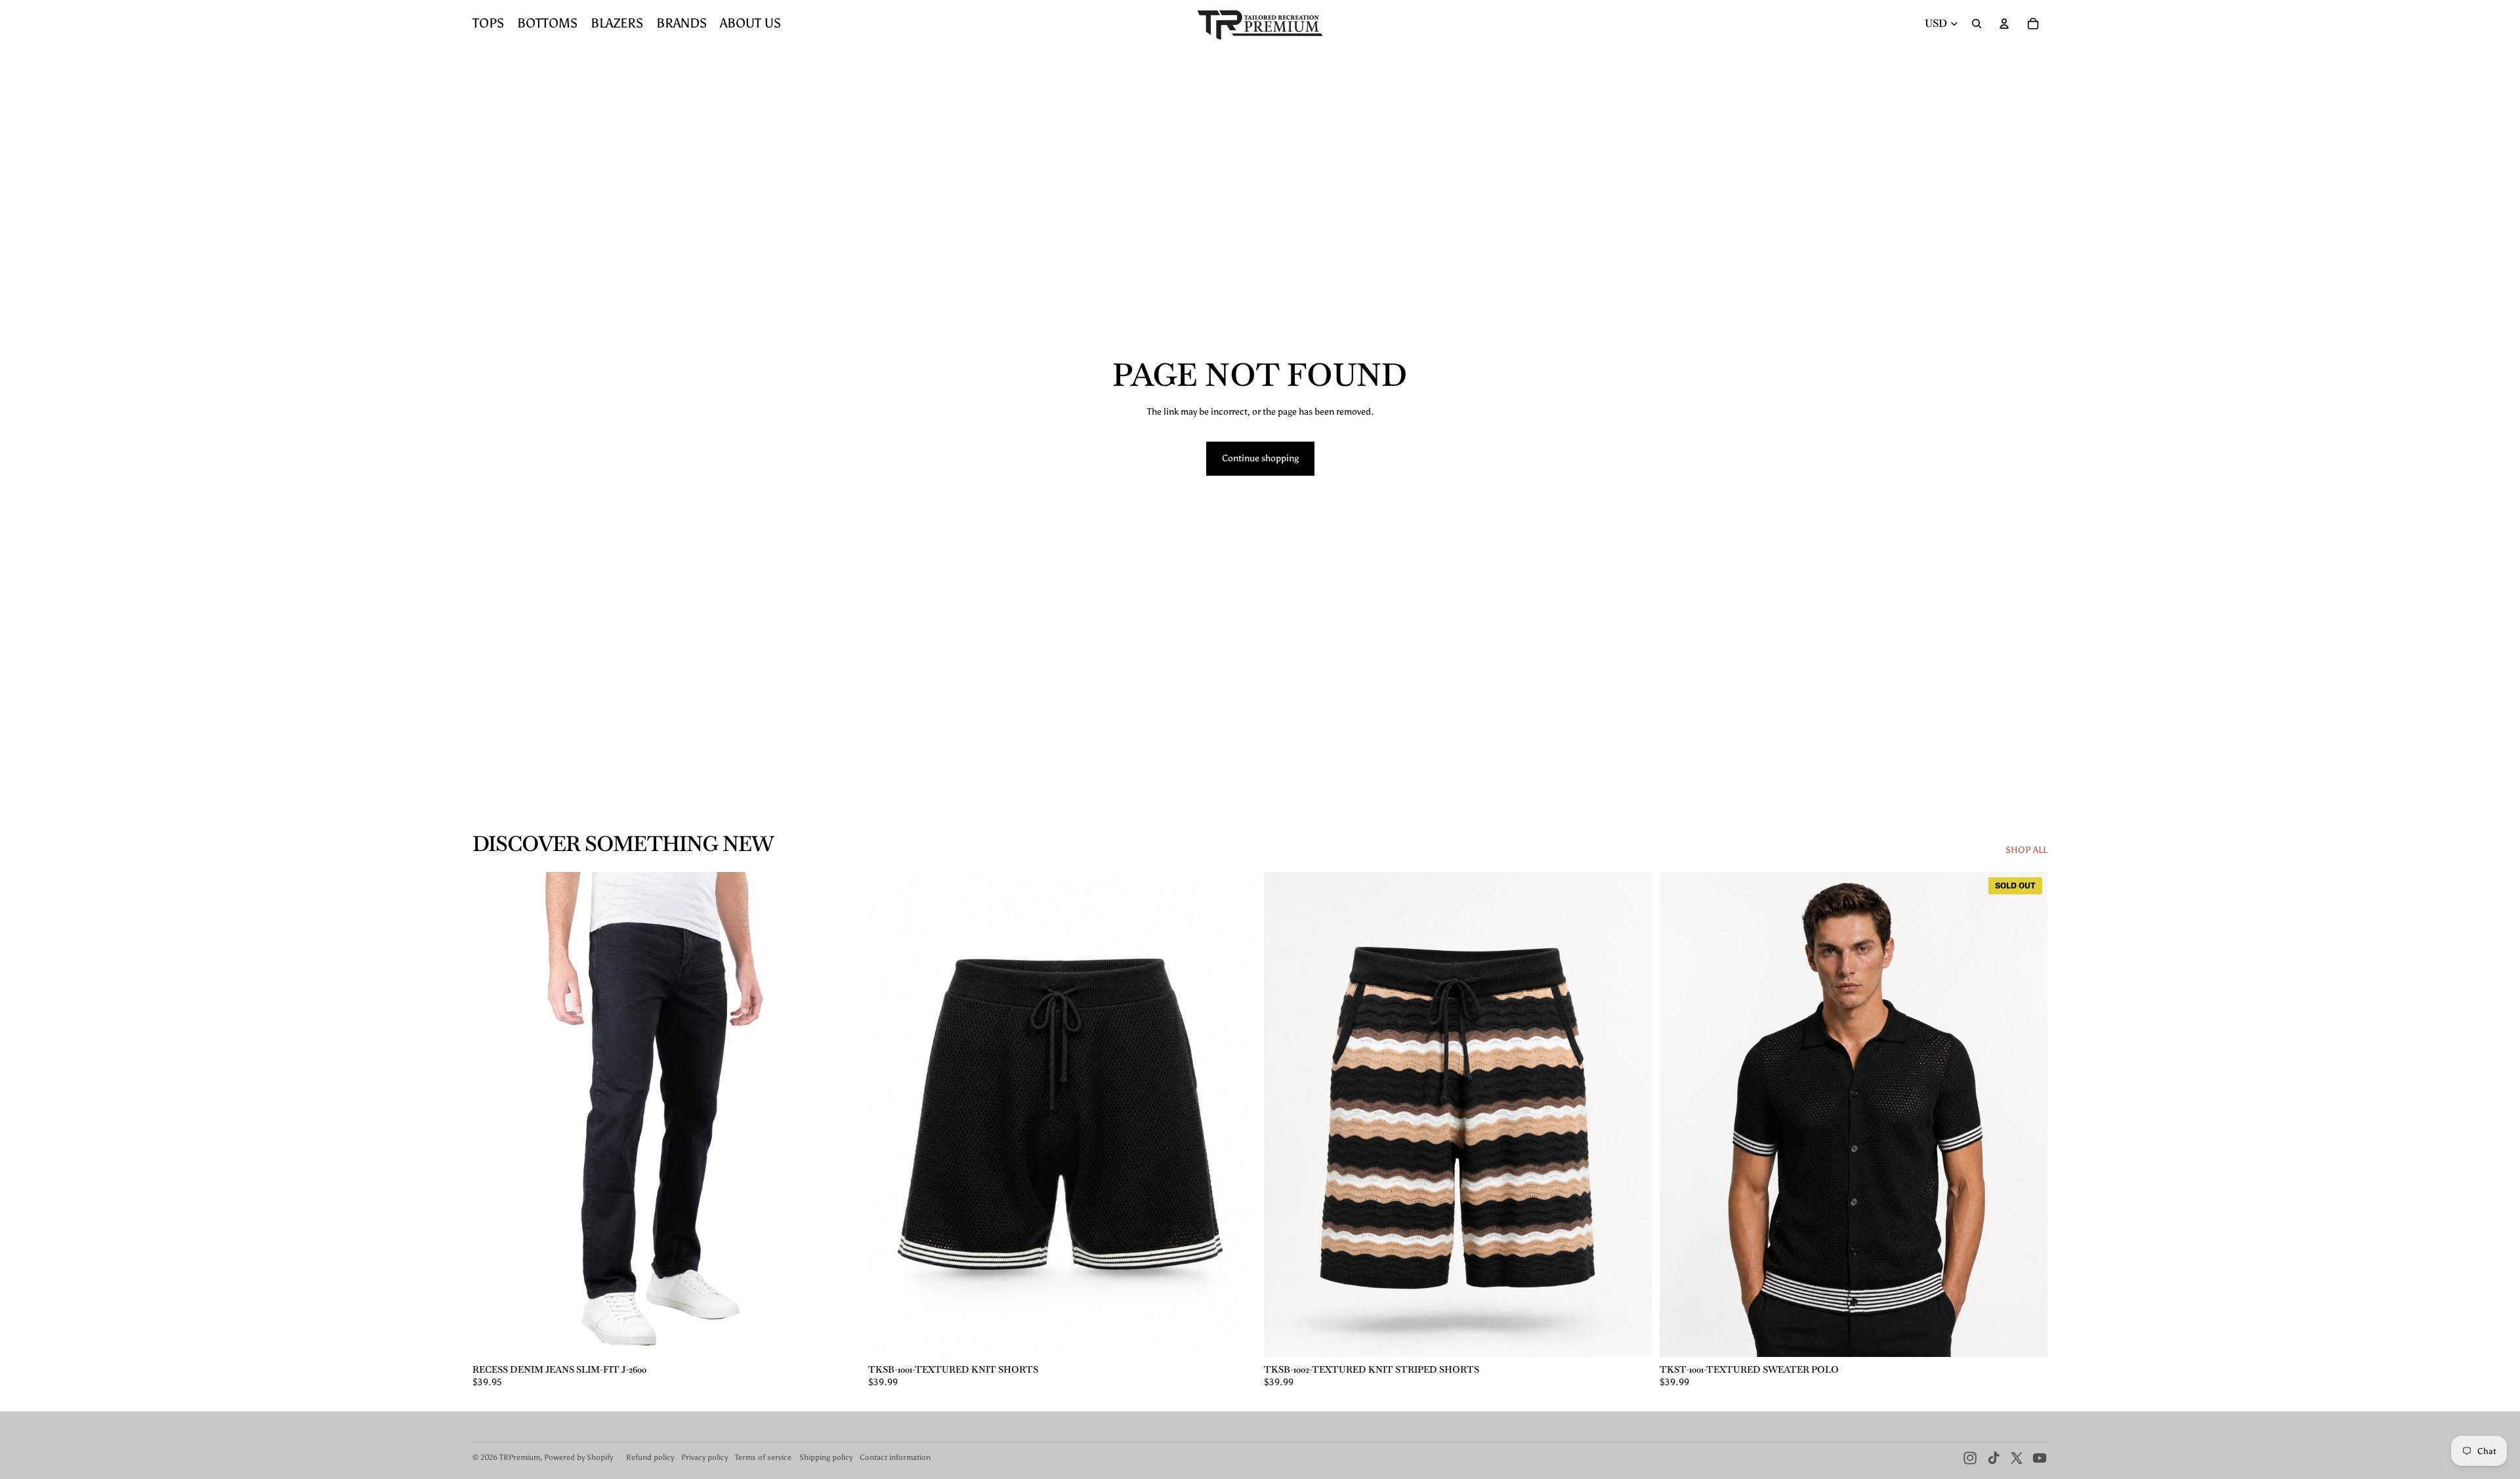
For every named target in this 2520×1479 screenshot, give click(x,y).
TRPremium (520, 1457)
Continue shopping (1260, 458)
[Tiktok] (1994, 1458)
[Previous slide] (492, 1115)
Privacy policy (704, 1457)
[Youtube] (2040, 1458)
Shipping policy (826, 1457)
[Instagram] (1970, 1458)
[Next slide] (841, 1115)
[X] (2017, 1458)
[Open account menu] (2004, 24)
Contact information (895, 1457)
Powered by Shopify (578, 1457)
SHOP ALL (2026, 850)
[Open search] (1977, 24)
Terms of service (763, 1457)
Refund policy (650, 1457)
